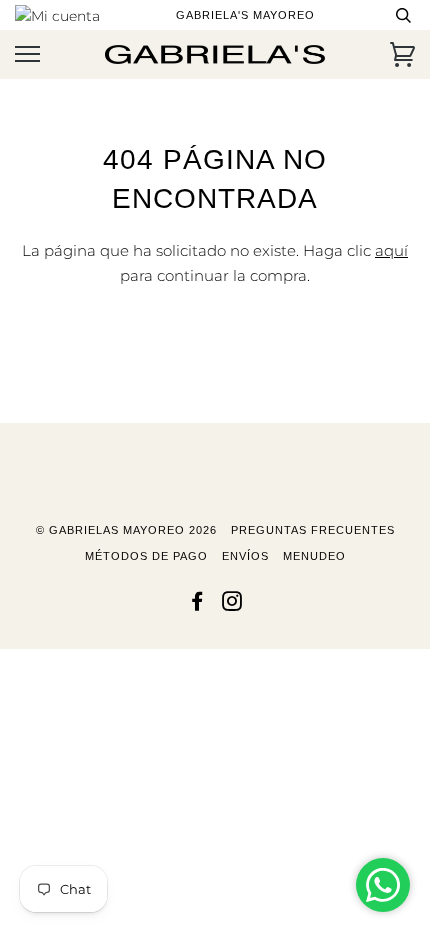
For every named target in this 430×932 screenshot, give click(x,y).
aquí (391, 250)
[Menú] (27, 54)
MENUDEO (314, 556)
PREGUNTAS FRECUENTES (313, 530)
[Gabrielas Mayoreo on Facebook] (197, 605)
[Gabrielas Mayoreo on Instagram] (232, 605)
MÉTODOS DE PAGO (146, 556)
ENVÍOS (245, 556)
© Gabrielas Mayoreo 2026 (126, 530)
